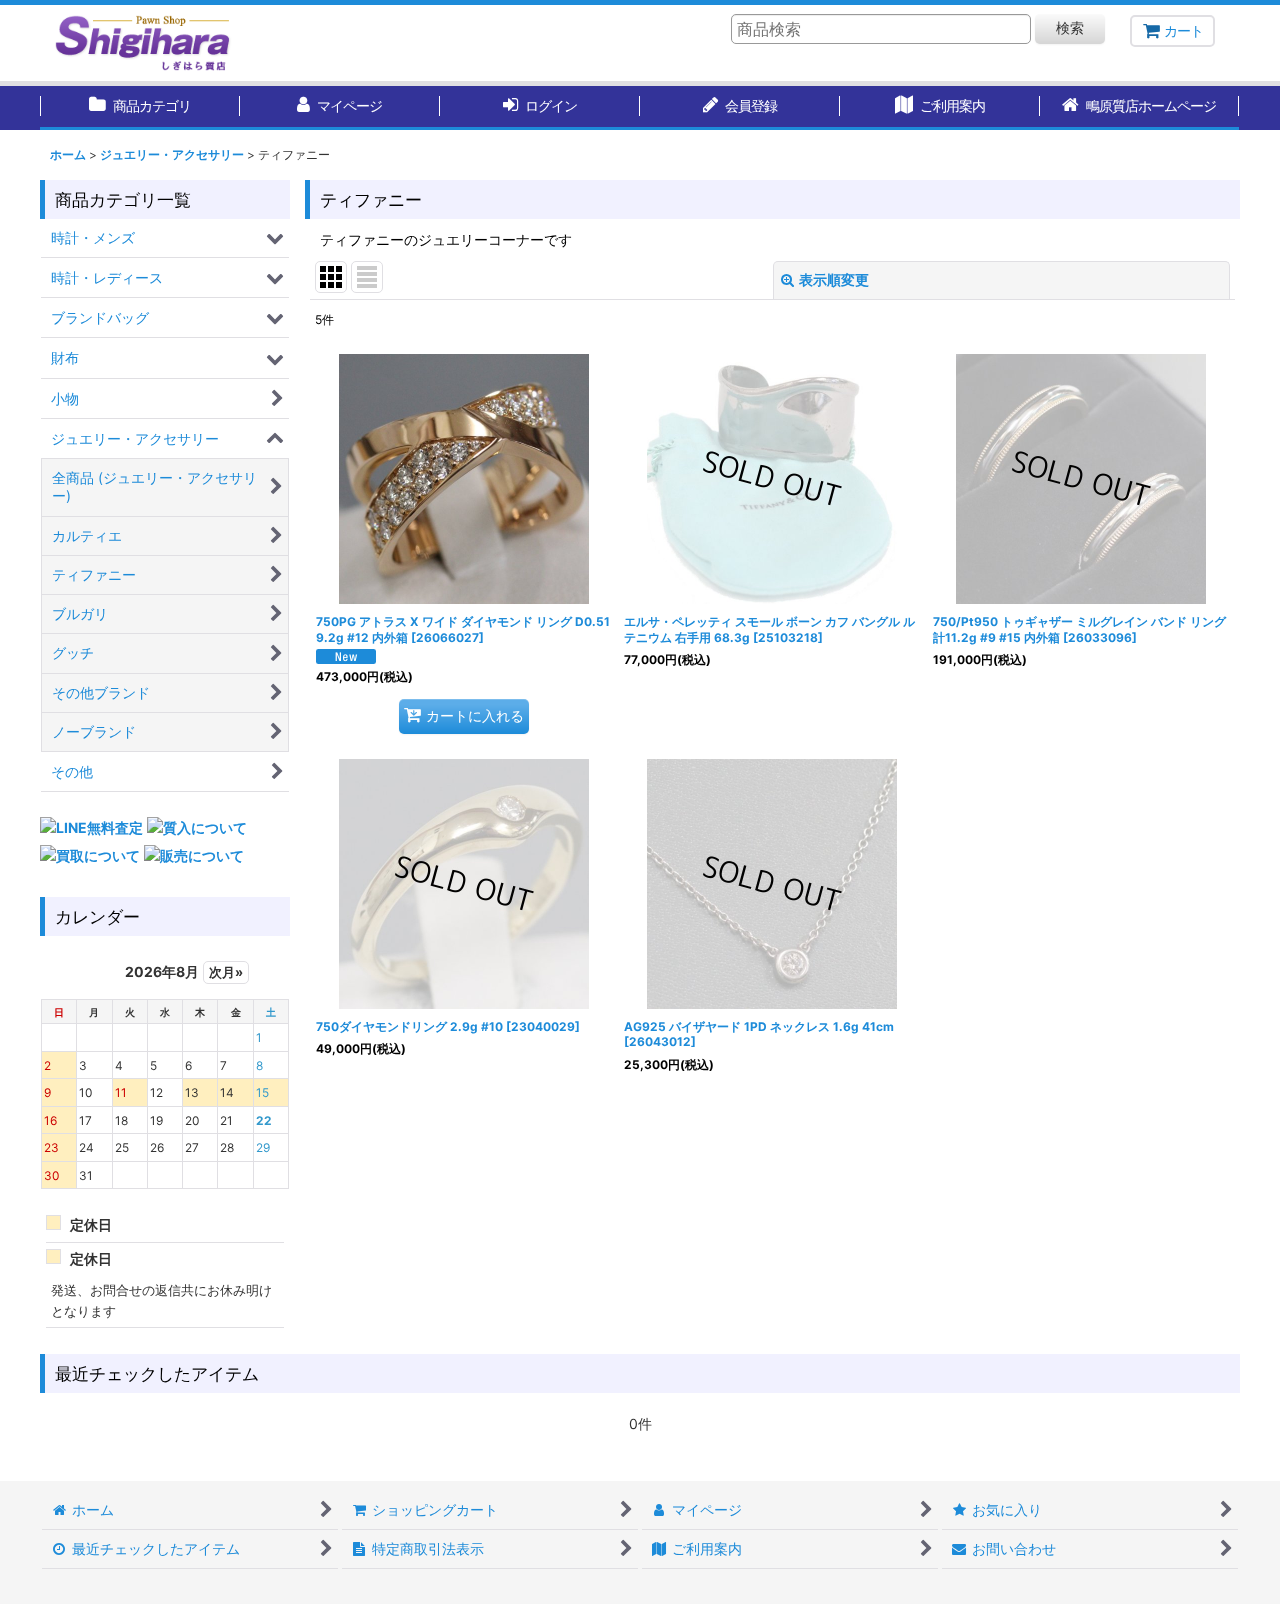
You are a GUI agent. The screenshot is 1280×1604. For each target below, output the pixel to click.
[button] (1140, 108)
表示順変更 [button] (834, 279)
